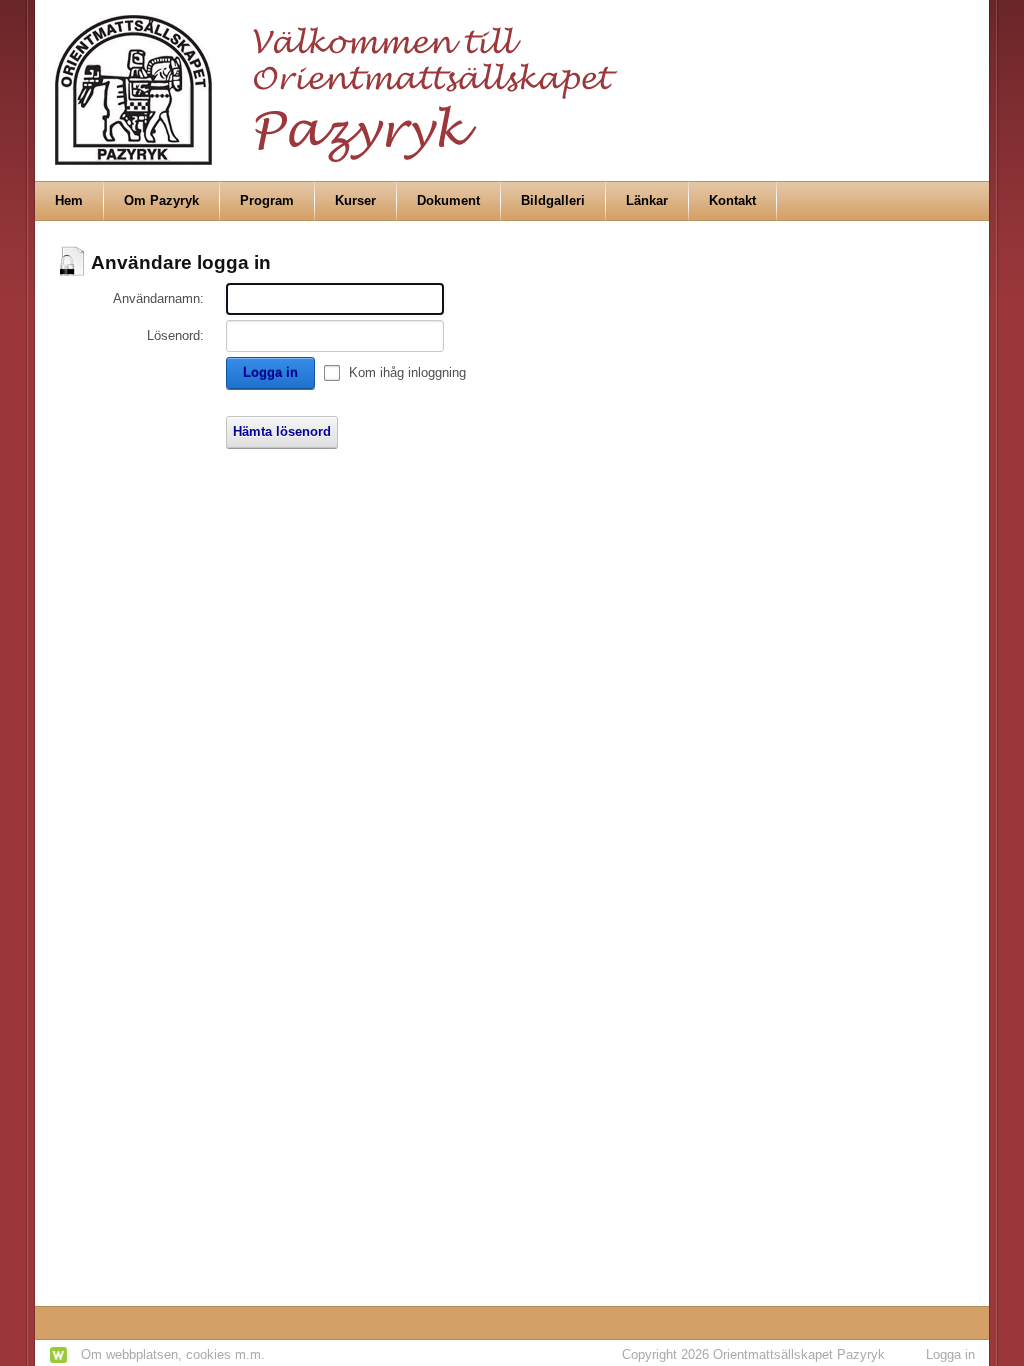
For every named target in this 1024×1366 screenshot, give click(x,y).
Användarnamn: (158, 298)
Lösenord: (175, 335)
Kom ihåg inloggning (407, 372)
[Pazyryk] (342, 81)
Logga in (270, 372)
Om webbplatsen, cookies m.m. (173, 1354)
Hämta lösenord (282, 431)
